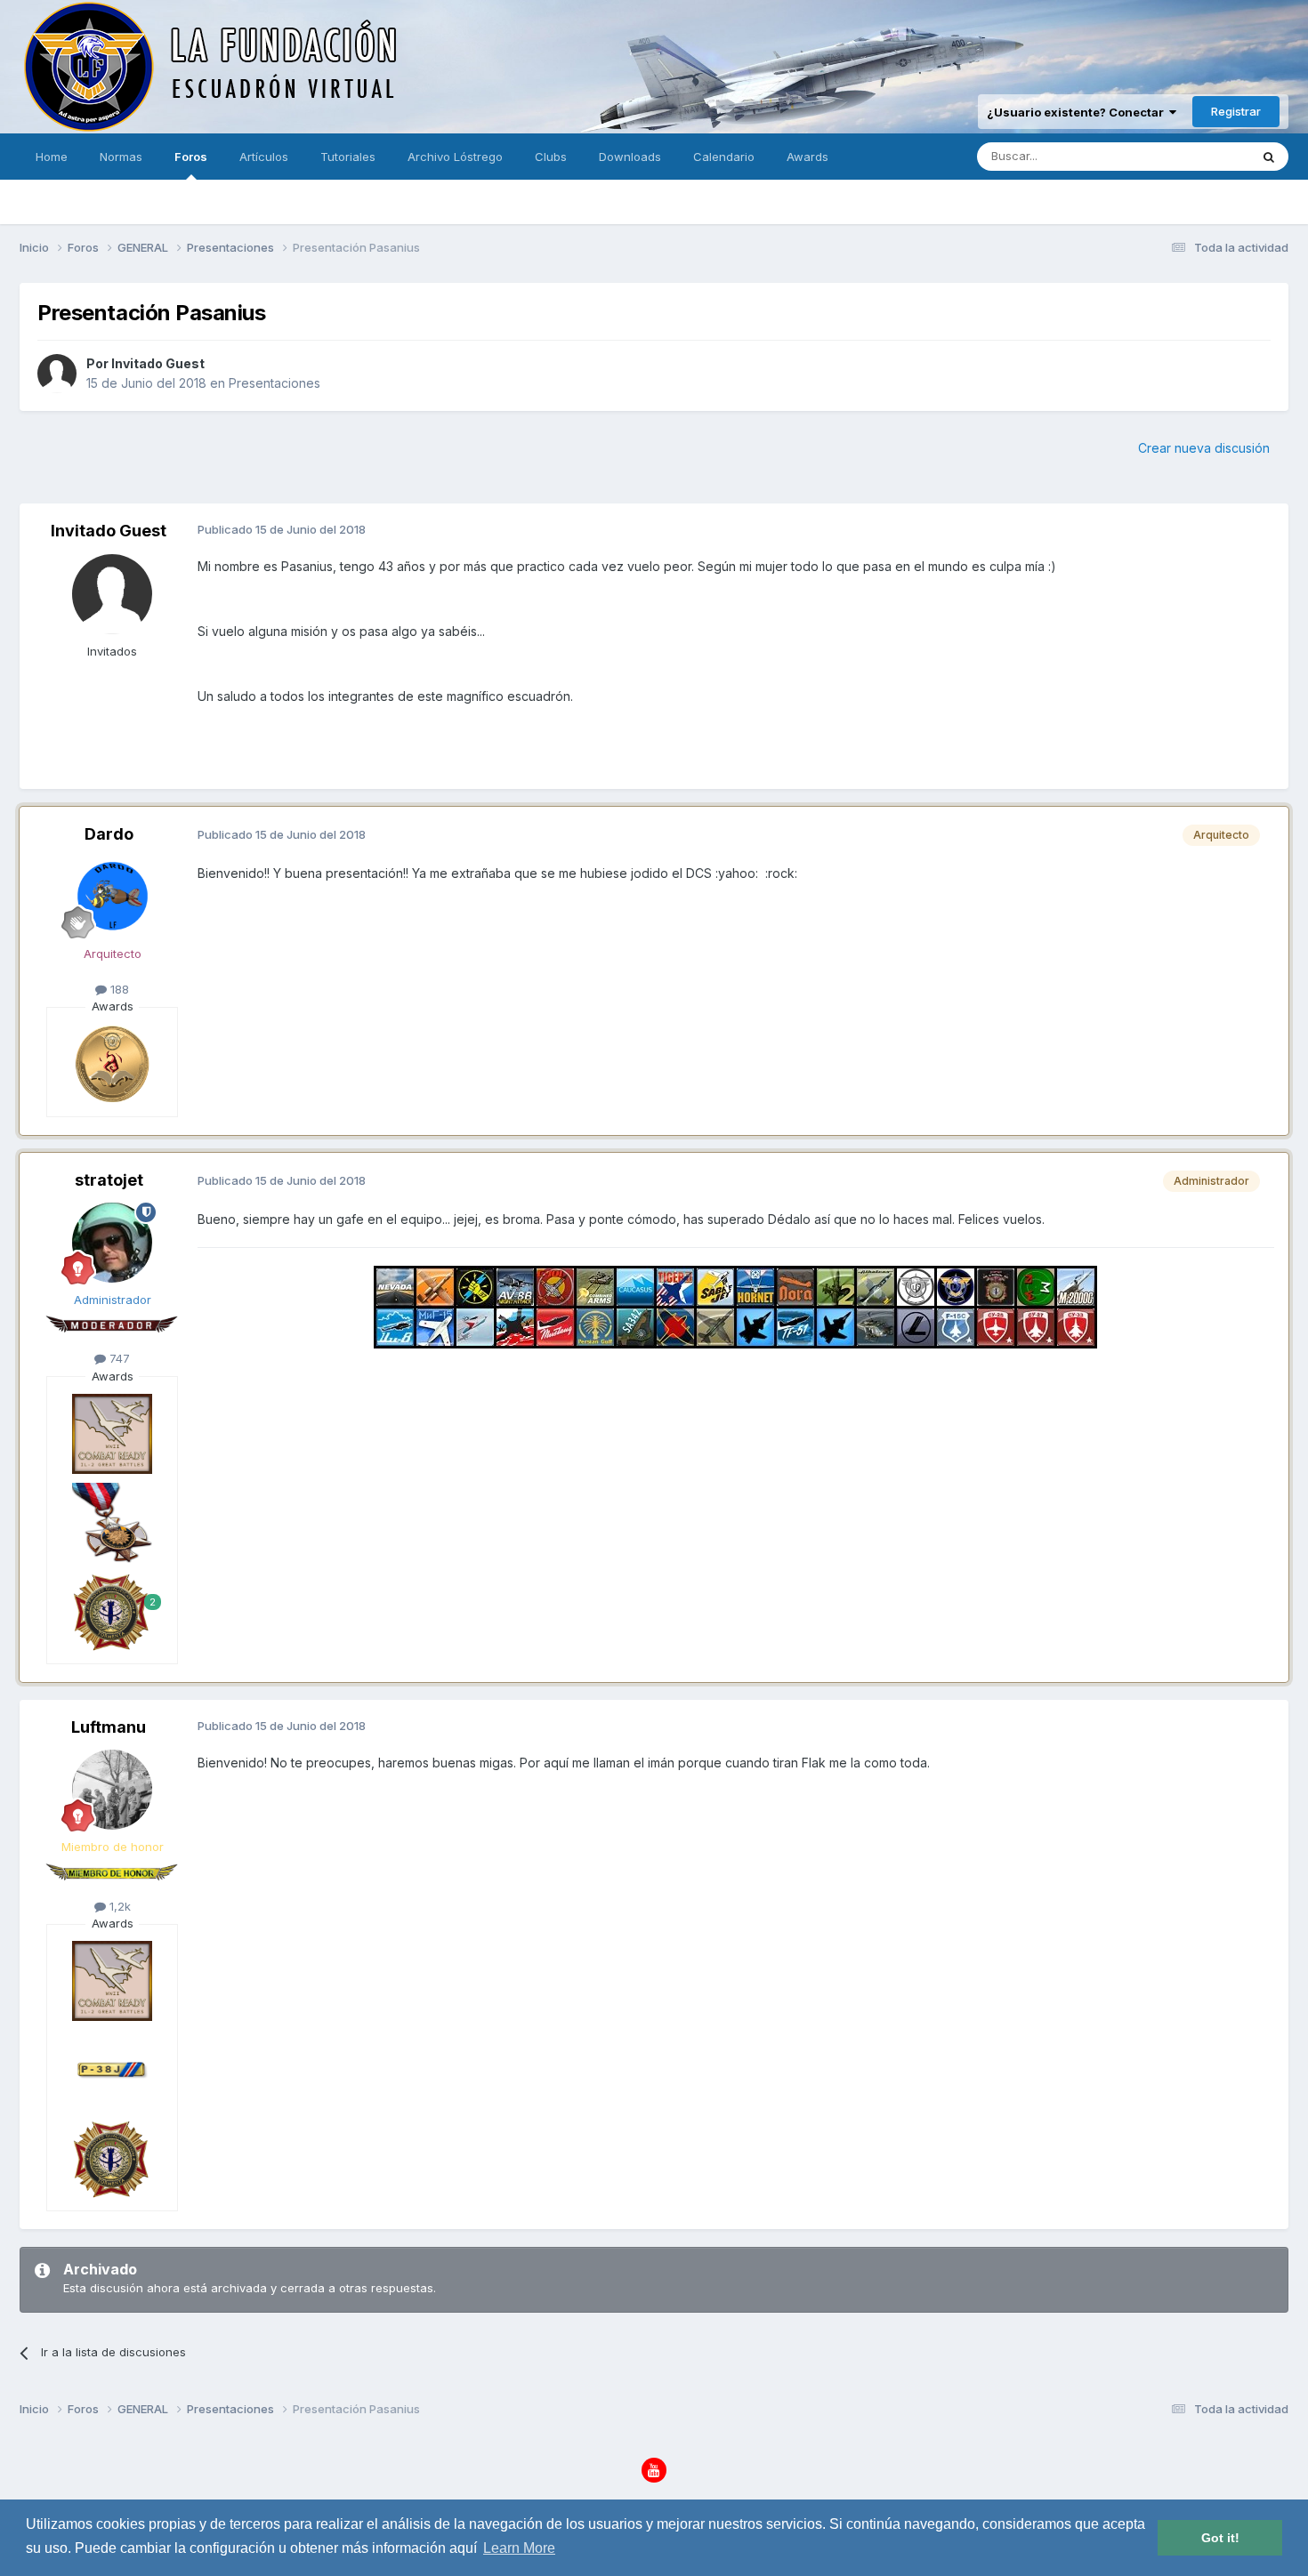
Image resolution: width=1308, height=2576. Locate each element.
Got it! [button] (1220, 2538)
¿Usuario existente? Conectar (1078, 112)
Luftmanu (109, 1727)
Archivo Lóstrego (455, 157)
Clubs (551, 157)
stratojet (109, 1180)
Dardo (109, 834)
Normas (121, 157)
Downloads (630, 157)
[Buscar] (1269, 157)
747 (118, 1358)
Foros (191, 157)
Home (52, 157)
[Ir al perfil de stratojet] (112, 1243)
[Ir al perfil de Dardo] (112, 897)
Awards (807, 157)
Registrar (1236, 111)
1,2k (118, 1906)
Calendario (724, 157)
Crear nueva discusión (1204, 448)
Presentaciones (275, 383)
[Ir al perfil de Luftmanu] (112, 1790)
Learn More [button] (519, 2548)
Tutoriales (348, 157)
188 (118, 989)
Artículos (264, 157)
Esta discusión (1187, 156)
